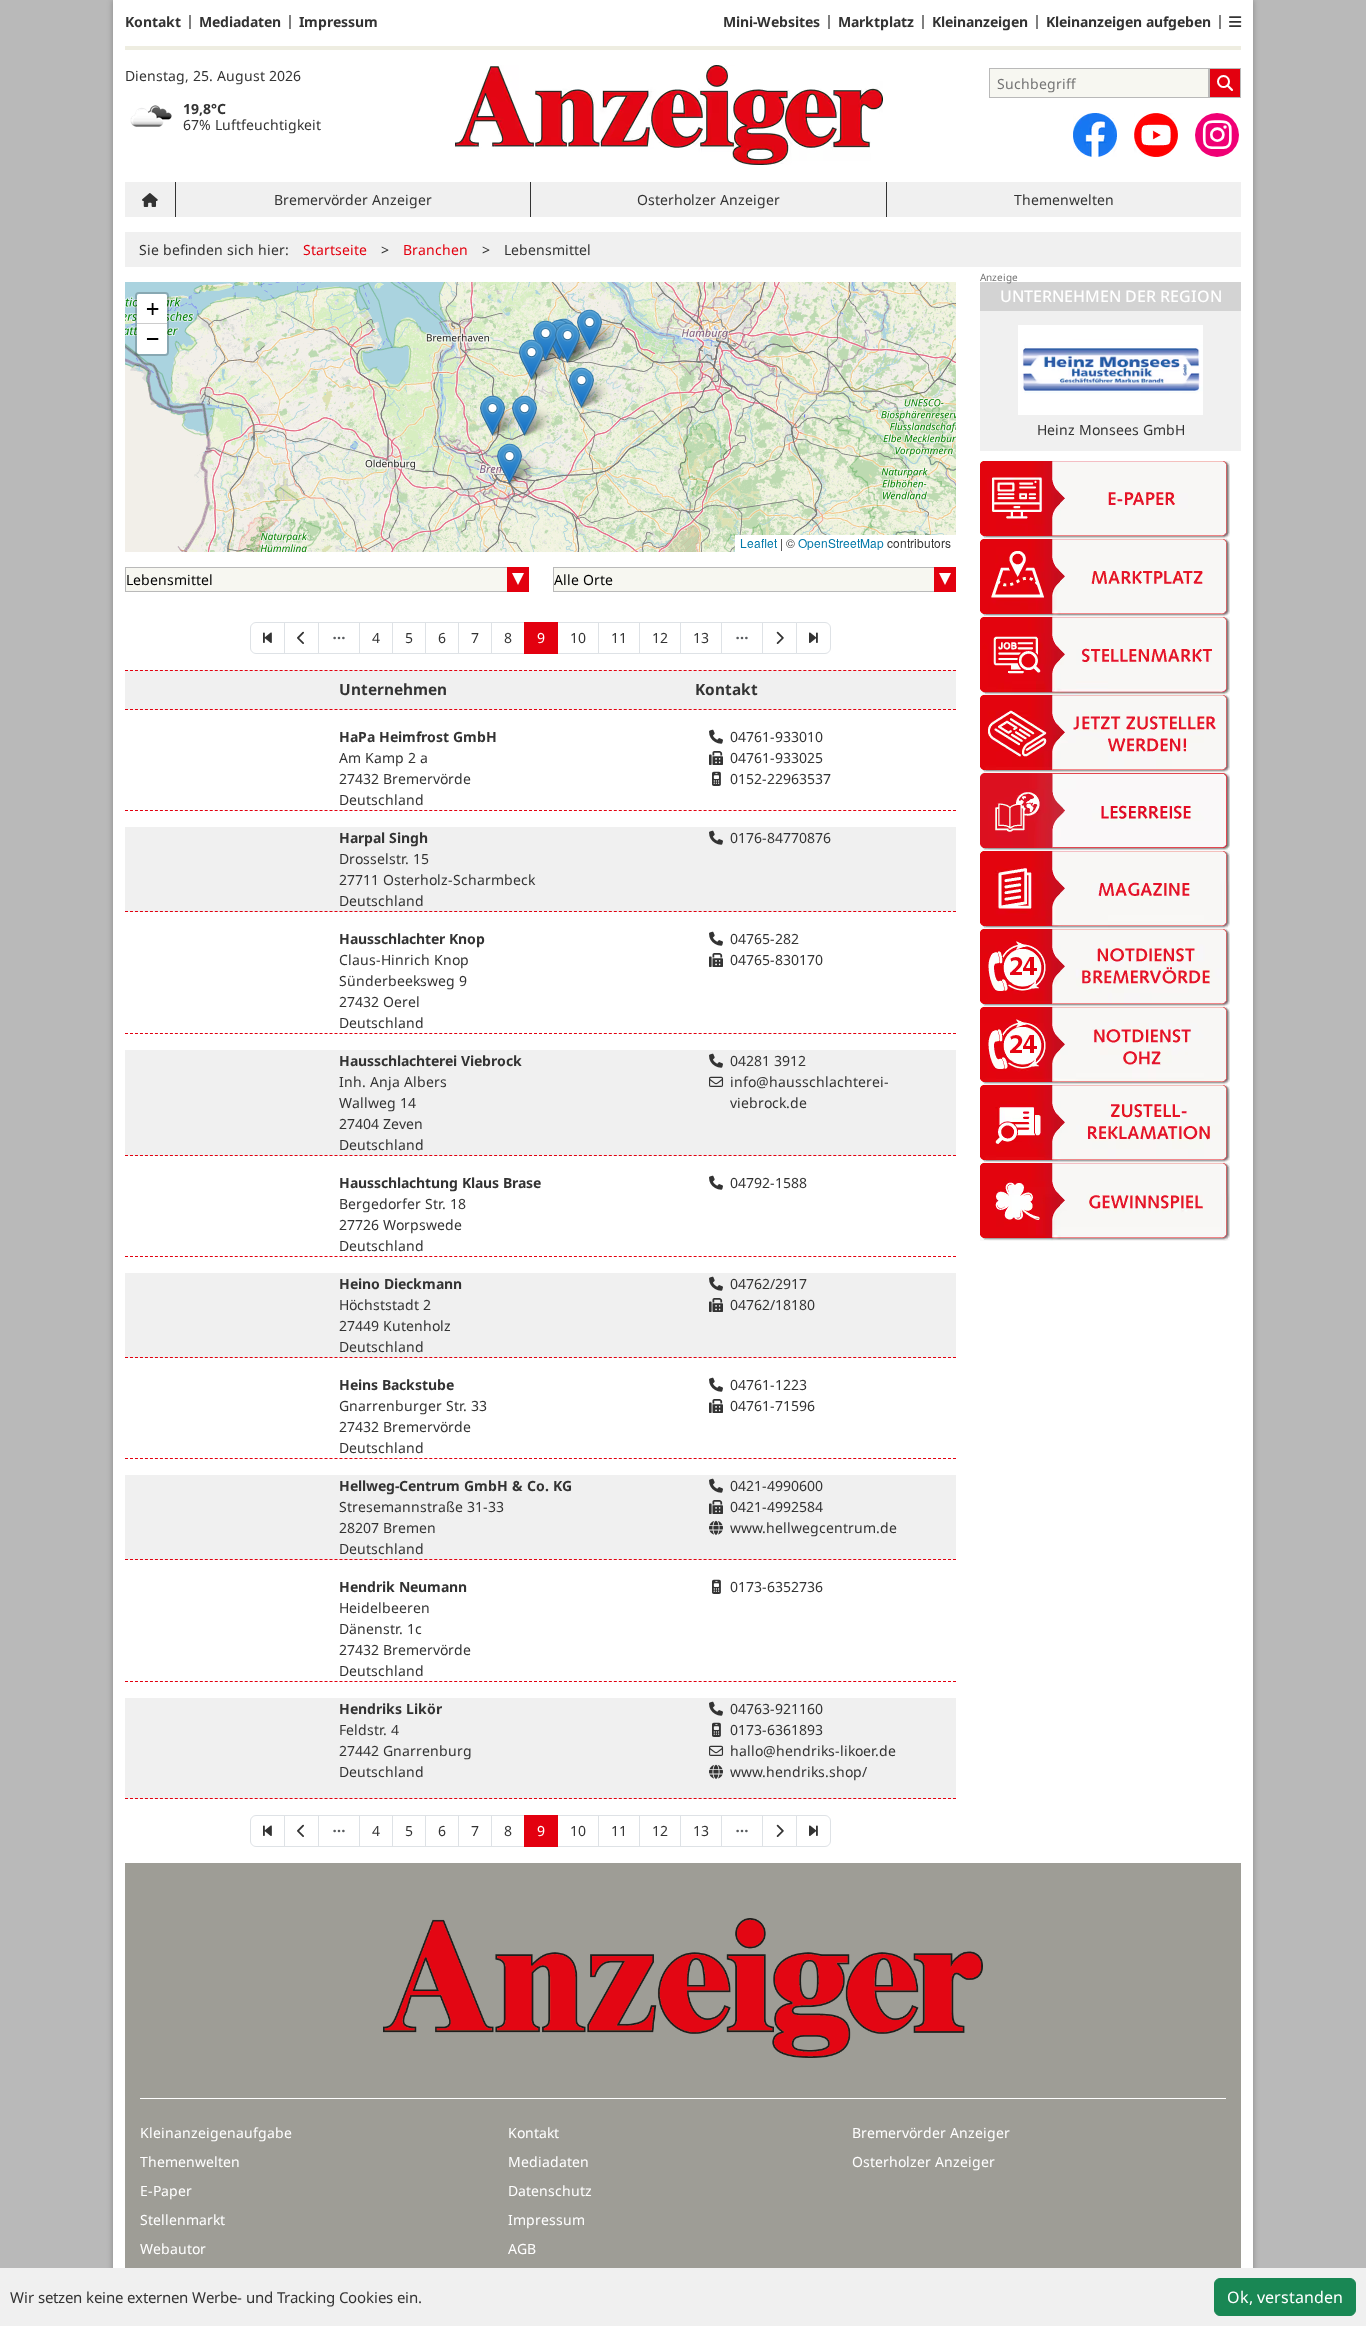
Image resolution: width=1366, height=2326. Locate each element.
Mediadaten (240, 22)
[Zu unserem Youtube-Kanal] (1156, 135)
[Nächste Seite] (779, 638)
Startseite (335, 249)
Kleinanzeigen (980, 22)
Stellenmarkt (182, 2219)
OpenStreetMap (841, 542)
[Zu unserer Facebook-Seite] (1095, 135)
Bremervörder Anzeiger (353, 199)
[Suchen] (1225, 83)
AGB (522, 2248)
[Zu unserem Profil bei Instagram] (1217, 135)
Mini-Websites (771, 22)
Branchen (435, 249)
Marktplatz (876, 22)
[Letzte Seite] (813, 638)
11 (619, 637)
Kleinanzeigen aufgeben (1128, 22)
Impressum (338, 22)
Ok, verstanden (1285, 2297)
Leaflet (758, 542)
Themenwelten (1064, 199)
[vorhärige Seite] (301, 638)
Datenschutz (550, 2190)
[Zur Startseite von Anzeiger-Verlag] (669, 115)
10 (578, 637)
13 (701, 637)
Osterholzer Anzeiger (708, 199)
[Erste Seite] (267, 638)
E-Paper (166, 2190)
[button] (1235, 22)
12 (660, 637)
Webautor (173, 2248)
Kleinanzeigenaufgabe (216, 2132)
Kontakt (153, 22)
